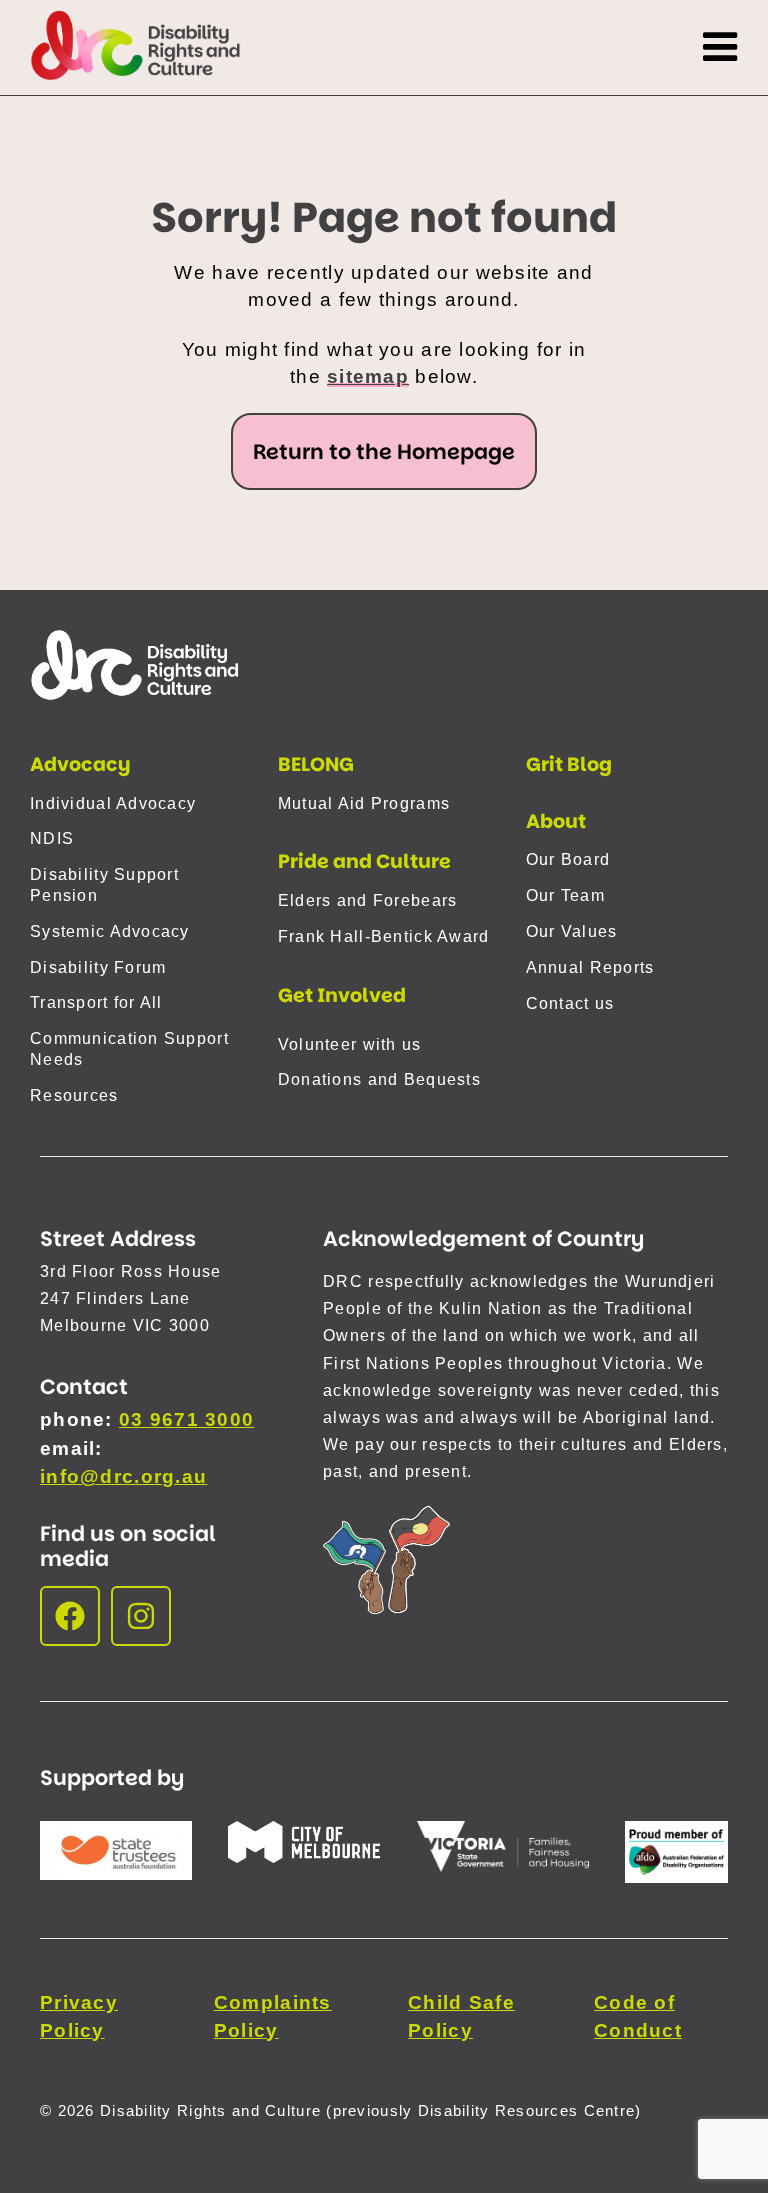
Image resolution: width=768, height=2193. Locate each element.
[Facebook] (70, 1616)
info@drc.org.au (123, 1476)
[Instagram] (141, 1616)
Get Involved (342, 995)
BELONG (316, 764)
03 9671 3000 (186, 1419)
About (556, 821)
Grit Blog (569, 764)
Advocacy (80, 764)
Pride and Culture (364, 861)
